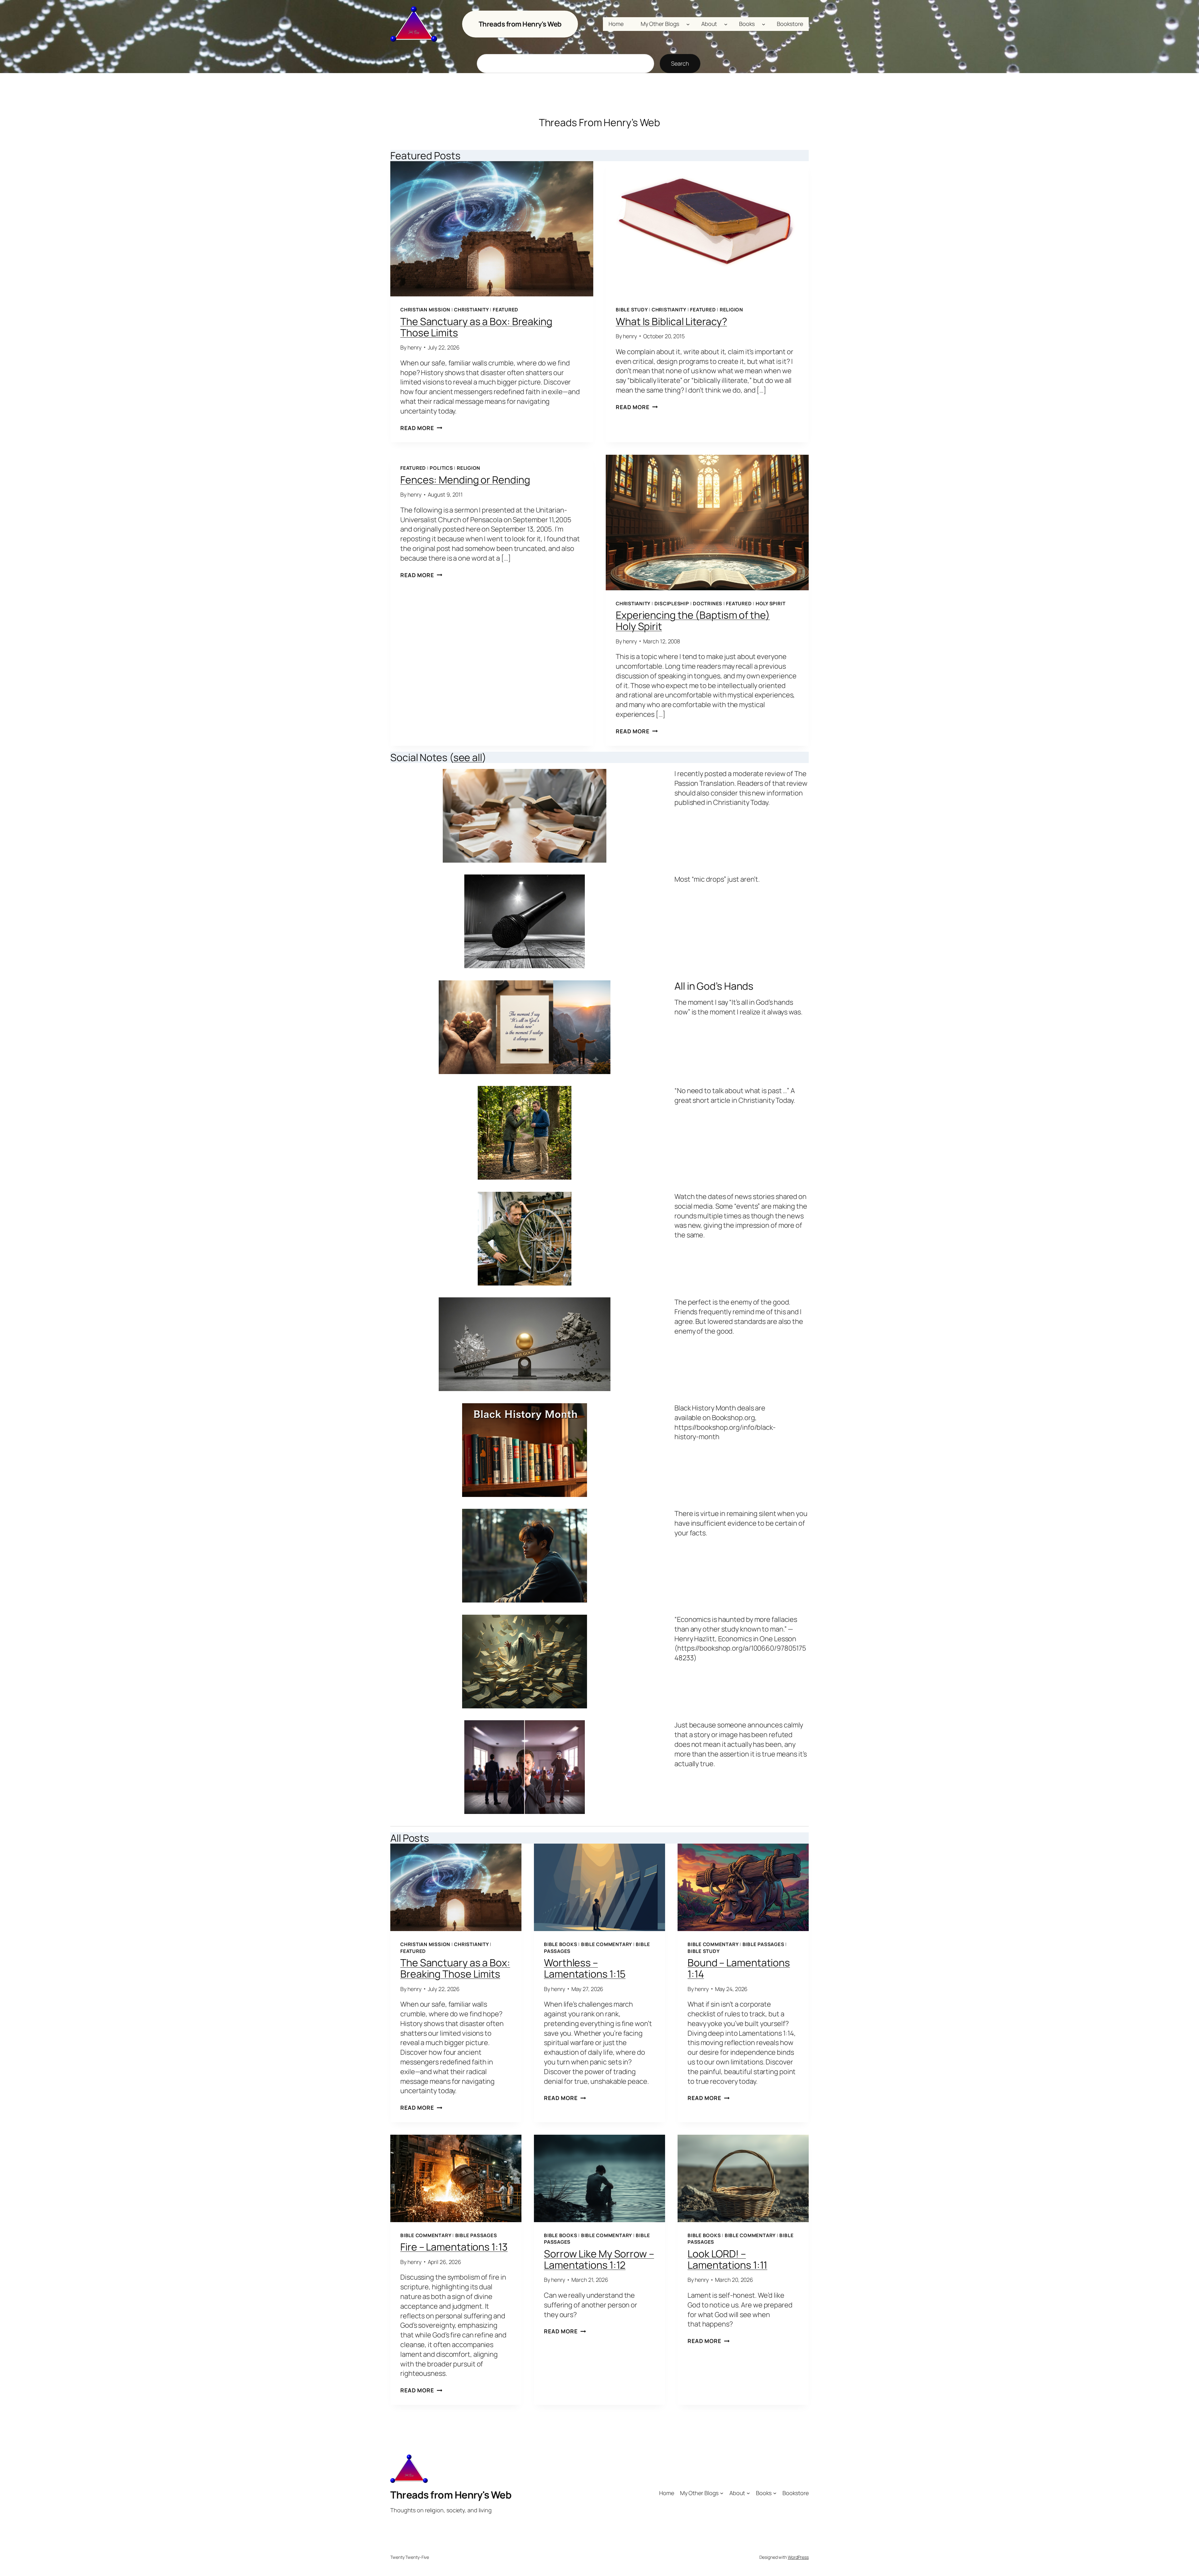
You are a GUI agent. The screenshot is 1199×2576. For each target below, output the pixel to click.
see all (468, 757)
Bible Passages (763, 1944)
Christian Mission (425, 310)
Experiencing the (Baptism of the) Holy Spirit (693, 621)
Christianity (471, 310)
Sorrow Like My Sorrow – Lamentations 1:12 (599, 2259)
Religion (731, 310)
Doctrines (708, 604)
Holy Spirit (770, 604)
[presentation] (492, 229)
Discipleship (672, 604)
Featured (506, 310)
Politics (441, 468)
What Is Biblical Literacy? (671, 321)
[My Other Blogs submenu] (688, 24)
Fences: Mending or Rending (465, 480)
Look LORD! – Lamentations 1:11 (727, 2259)
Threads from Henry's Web (520, 24)
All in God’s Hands (714, 986)
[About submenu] (726, 24)
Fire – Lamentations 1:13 (454, 2247)
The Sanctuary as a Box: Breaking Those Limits (476, 327)
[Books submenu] (764, 24)
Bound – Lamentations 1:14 (739, 1968)
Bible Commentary (607, 1944)
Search (680, 63)
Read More (421, 428)
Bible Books (560, 1944)
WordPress (798, 2557)
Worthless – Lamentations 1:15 (585, 1968)
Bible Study (632, 310)
